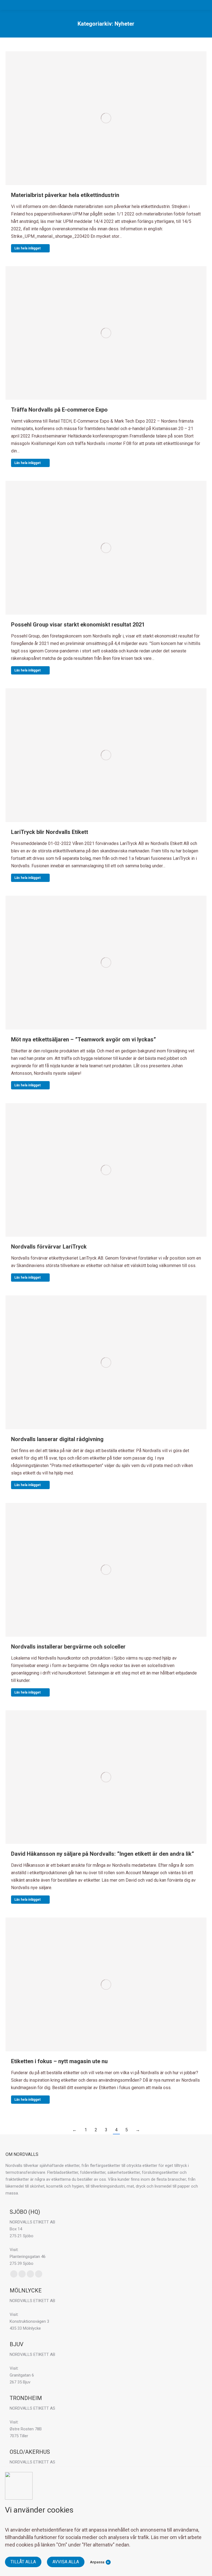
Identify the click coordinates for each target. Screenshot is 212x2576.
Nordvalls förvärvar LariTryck (49, 1247)
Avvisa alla (66, 2562)
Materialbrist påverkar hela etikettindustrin (65, 195)
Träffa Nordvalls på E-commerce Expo (59, 410)
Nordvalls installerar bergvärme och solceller (68, 1647)
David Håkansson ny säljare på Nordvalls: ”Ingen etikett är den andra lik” (103, 1854)
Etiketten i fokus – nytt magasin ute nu (59, 2061)
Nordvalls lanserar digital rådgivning (57, 1439)
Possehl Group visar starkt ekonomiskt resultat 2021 (78, 625)
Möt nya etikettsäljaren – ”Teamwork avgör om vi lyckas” (84, 1039)
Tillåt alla (23, 2562)
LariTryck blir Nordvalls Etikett (50, 832)
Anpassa (97, 2562)
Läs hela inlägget (27, 248)
